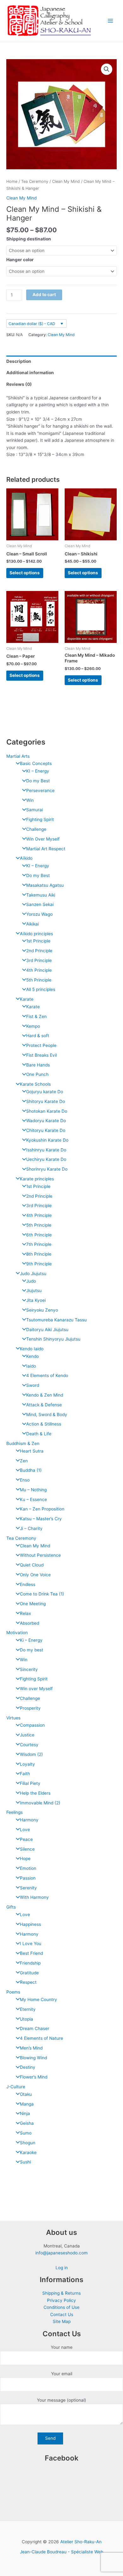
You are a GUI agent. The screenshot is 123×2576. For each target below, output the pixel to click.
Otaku (26, 2094)
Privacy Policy (61, 2300)
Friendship (30, 1963)
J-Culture (16, 2087)
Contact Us (62, 2314)
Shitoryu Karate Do (46, 1101)
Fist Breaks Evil (41, 1055)
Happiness (30, 1924)
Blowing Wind (33, 2058)
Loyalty (27, 1764)
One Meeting (33, 1604)
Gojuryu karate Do (45, 1092)
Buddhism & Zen (23, 1443)
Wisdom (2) (31, 1754)
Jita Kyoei (36, 1300)
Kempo (33, 1026)
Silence (27, 1849)
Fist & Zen (36, 1016)
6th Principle (39, 1235)
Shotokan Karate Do (47, 1111)
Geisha (27, 2123)
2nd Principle (39, 951)
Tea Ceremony (21, 1538)
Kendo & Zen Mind (45, 1395)
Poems (13, 1992)
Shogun (28, 2143)
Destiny (28, 2067)
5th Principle (39, 980)
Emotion (28, 1868)
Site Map (62, 2321)
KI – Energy (38, 771)
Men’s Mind (31, 2048)
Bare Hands (38, 1065)
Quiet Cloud (32, 1565)
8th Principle (39, 1254)
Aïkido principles (36, 934)
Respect (28, 1982)
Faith (25, 1774)
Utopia (26, 2019)
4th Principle (39, 970)
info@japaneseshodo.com (61, 2253)
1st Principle (38, 941)
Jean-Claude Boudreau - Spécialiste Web (61, 2552)
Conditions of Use (61, 2307)
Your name (62, 2347)
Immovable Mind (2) (40, 1803)
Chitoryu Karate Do (46, 1130)
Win (30, 800)
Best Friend (31, 1953)
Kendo (32, 1356)
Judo (31, 1281)
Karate (27, 999)
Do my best (32, 1650)
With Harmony (34, 1897)
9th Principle (39, 1264)
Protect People (41, 1045)
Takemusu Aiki (41, 895)
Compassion (32, 1725)
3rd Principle (39, 960)
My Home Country (38, 1999)
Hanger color (20, 260)
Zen (24, 1461)
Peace (26, 1839)
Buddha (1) (31, 1470)
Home (12, 181)
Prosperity (30, 1708)
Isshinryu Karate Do (46, 1150)
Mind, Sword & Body (47, 1415)
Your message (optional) (61, 2400)
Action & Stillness (44, 1424)
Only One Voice (35, 1575)
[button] (107, 69)
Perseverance (40, 790)
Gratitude (29, 1973)
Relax (25, 1613)
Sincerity (29, 1669)
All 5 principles (41, 989)
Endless (28, 1584)
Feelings (15, 1812)
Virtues (13, 1718)
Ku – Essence (33, 1499)
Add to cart (44, 295)
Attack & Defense (44, 1405)
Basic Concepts (36, 763)
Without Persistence (40, 1555)
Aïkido (26, 858)
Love (25, 1830)
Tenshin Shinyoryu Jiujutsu (53, 1339)
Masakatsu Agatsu (45, 885)
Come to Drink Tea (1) (42, 1594)
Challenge (36, 829)
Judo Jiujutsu (33, 1274)
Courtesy (29, 1745)
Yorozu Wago (39, 914)
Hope (25, 1859)
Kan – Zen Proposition (42, 1509)
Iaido (31, 1366)
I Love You (31, 1943)
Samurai (35, 810)
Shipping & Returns (61, 2293)
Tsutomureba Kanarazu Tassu (56, 1320)
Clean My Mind (35, 1546)
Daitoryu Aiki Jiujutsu (47, 1330)
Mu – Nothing (33, 1490)
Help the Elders (35, 1793)
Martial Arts (18, 756)
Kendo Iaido (32, 1349)
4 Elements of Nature (41, 2038)
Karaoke (28, 2152)
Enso (25, 1480)
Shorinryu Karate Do (47, 1169)
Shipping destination (29, 239)
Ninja (25, 2113)
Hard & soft (38, 1036)
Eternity (28, 2009)
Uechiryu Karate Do (46, 1159)
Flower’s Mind (34, 2077)
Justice (27, 1735)
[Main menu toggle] (111, 21)
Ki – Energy (31, 1640)
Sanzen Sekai (40, 904)
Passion (28, 1878)
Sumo (26, 2133)
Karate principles (37, 1179)
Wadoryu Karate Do (46, 1121)
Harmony (29, 1820)
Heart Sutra (32, 1451)
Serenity (28, 1888)
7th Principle (39, 1244)
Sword (33, 1385)
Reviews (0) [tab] (19, 384)
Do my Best (38, 781)
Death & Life (39, 1434)
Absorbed (29, 1623)
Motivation (17, 1633)
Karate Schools (35, 1084)
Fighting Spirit (40, 819)
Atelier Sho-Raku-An (81, 2542)
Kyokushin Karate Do (47, 1140)
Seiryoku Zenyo (42, 1310)
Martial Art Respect (46, 849)
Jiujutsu (34, 1291)
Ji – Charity (31, 1528)
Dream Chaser (35, 2028)
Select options (25, 573)
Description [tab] (19, 361)
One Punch (37, 1074)
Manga (27, 2104)
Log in (62, 2268)
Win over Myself (36, 1689)
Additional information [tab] (30, 373)
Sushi (25, 2162)
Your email (62, 2374)
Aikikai (32, 924)
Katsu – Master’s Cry (41, 1519)
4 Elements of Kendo (47, 1375)
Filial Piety (30, 1783)
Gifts (11, 1907)
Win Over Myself (43, 839)
